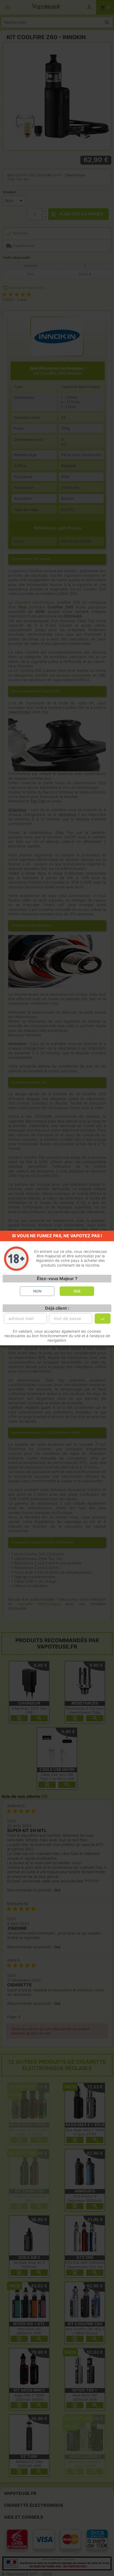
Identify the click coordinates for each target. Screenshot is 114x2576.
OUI (77, 1291)
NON (37, 1291)
